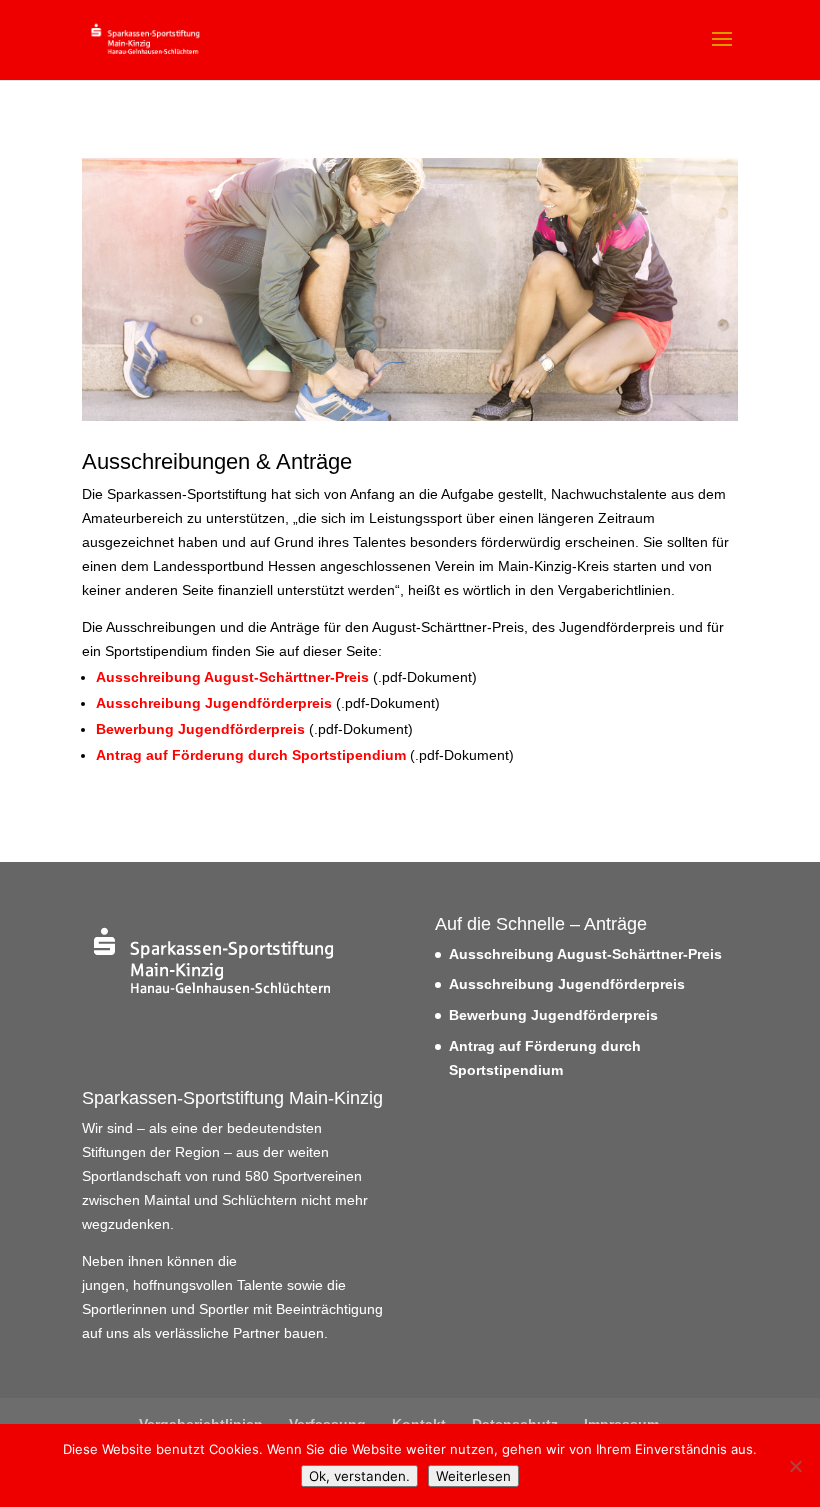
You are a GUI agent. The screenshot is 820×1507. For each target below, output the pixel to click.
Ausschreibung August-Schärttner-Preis (232, 677)
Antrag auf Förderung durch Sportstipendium (251, 755)
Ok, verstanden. (359, 1476)
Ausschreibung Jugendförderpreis (214, 703)
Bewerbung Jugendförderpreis (200, 729)
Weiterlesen (473, 1476)
